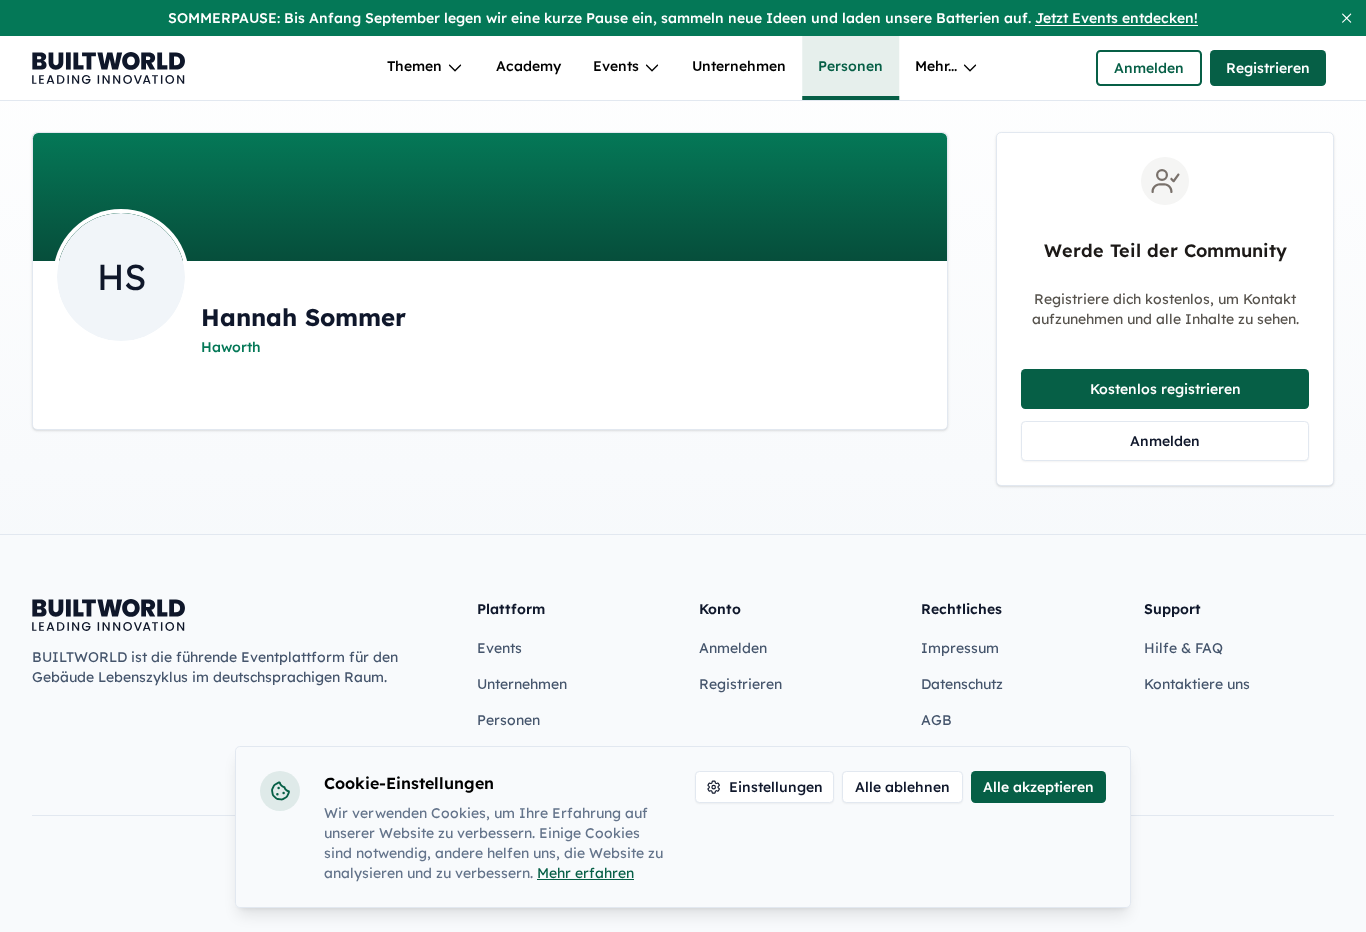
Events (616, 66)
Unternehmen (739, 66)
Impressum (960, 648)
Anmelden (1149, 68)
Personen (850, 66)
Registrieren (1268, 68)
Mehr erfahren (585, 873)
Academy (528, 66)
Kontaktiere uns (1197, 684)
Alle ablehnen (902, 787)
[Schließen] (1346, 18)
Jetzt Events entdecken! (1116, 18)
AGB (936, 720)
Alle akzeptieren (1038, 787)
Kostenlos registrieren (1165, 389)
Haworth (231, 347)
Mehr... (936, 66)
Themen (414, 66)
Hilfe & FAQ (1183, 648)
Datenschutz (962, 684)
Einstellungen (776, 787)
